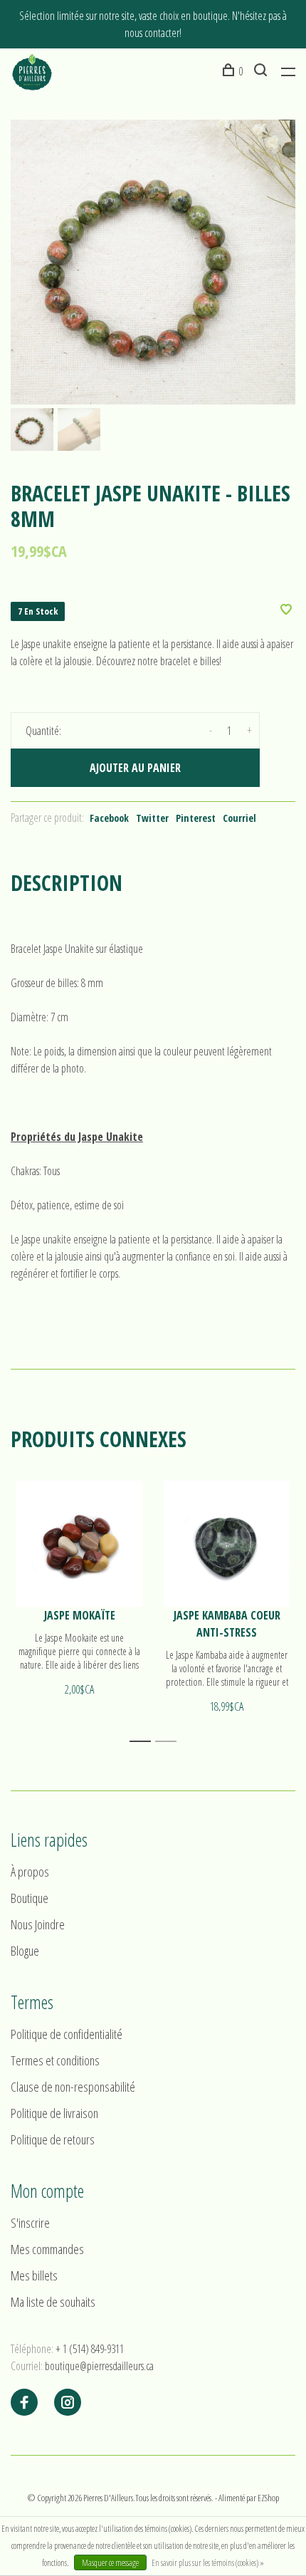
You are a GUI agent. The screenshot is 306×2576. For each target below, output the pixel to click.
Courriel (239, 818)
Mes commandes (47, 2249)
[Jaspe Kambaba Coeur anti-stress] (227, 1544)
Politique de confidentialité (67, 2034)
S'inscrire (30, 2223)
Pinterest (196, 818)
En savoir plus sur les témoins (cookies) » (208, 2563)
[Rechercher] (262, 71)
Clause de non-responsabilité (73, 2087)
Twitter (152, 818)
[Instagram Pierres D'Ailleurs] (68, 2403)
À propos (30, 1872)
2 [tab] (170, 1742)
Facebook (109, 818)
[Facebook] (24, 2403)
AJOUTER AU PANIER (135, 768)
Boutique (30, 1898)
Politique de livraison (54, 2113)
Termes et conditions (55, 2060)
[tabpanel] (153, 262)
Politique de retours (53, 2139)
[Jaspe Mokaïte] (79, 1544)
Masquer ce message (110, 2563)
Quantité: (43, 731)
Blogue (25, 1951)
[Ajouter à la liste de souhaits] (286, 610)
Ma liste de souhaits (53, 2302)
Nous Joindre (38, 1924)
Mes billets (34, 2275)
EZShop (268, 2498)
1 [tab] (144, 1742)
